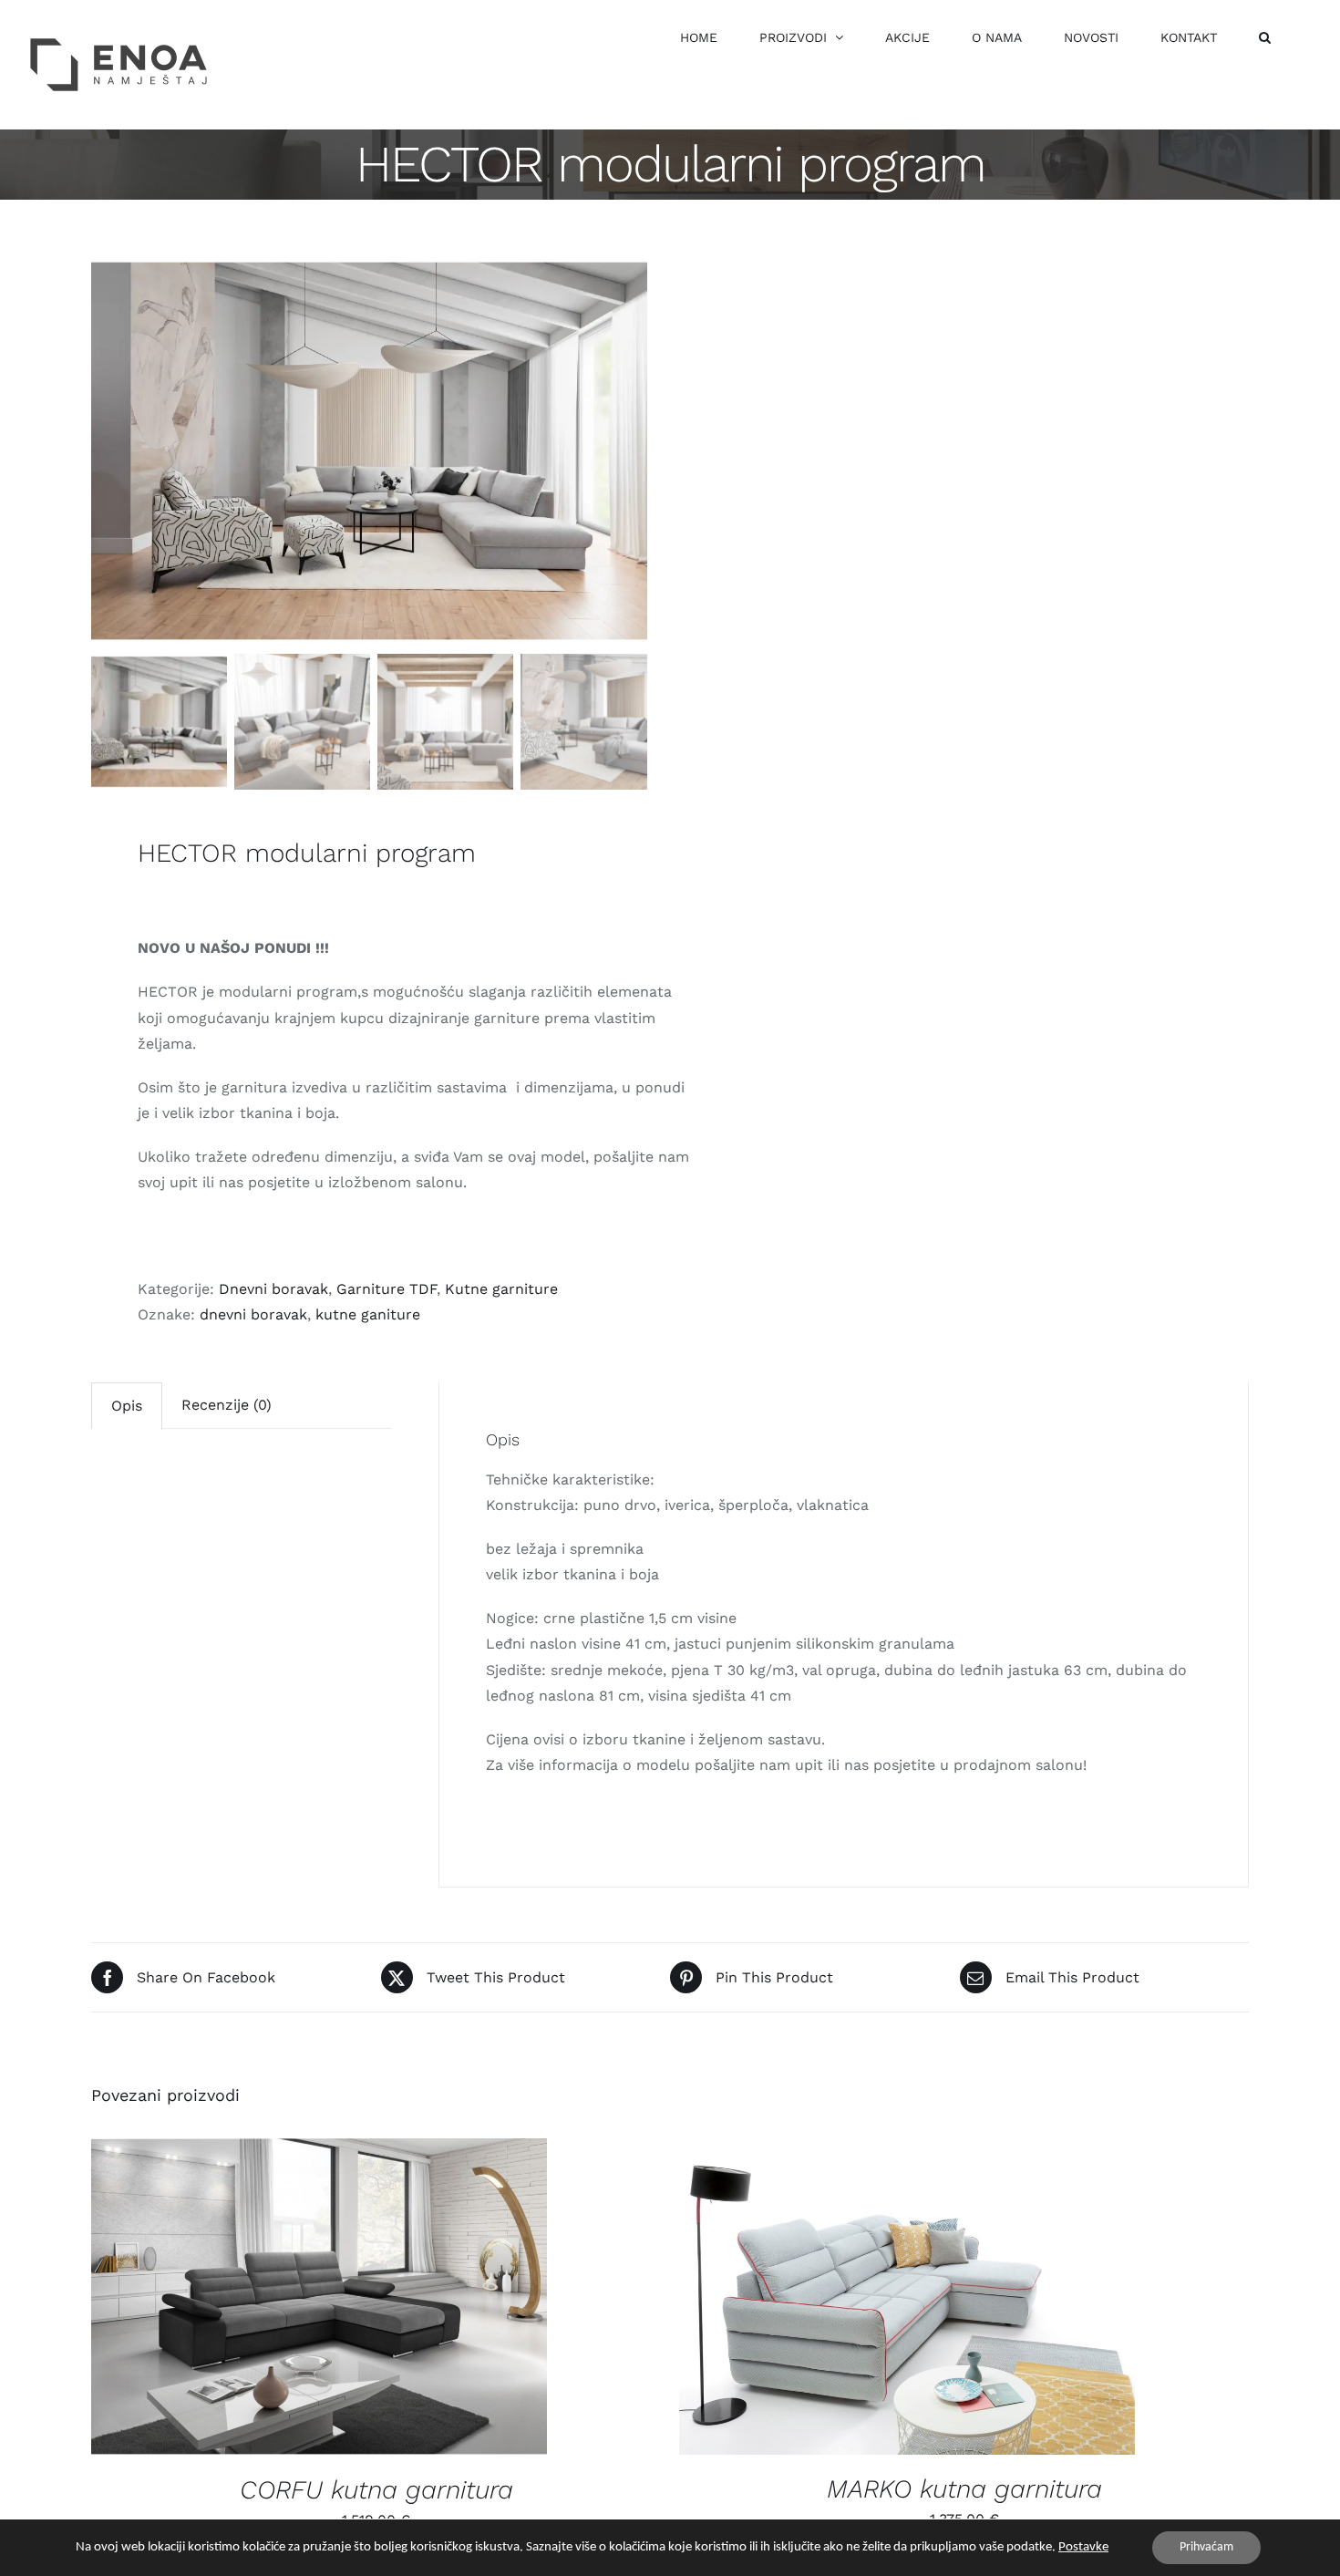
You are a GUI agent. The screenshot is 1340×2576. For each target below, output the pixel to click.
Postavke (1083, 2547)
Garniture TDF (387, 1289)
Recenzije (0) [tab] (227, 1405)
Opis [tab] (127, 1406)
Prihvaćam (1206, 2547)
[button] (1265, 37)
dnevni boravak (253, 1314)
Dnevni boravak (273, 1289)
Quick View (334, 2300)
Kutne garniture (501, 1289)
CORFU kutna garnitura (376, 2490)
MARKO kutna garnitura (964, 2489)
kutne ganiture (368, 1314)
